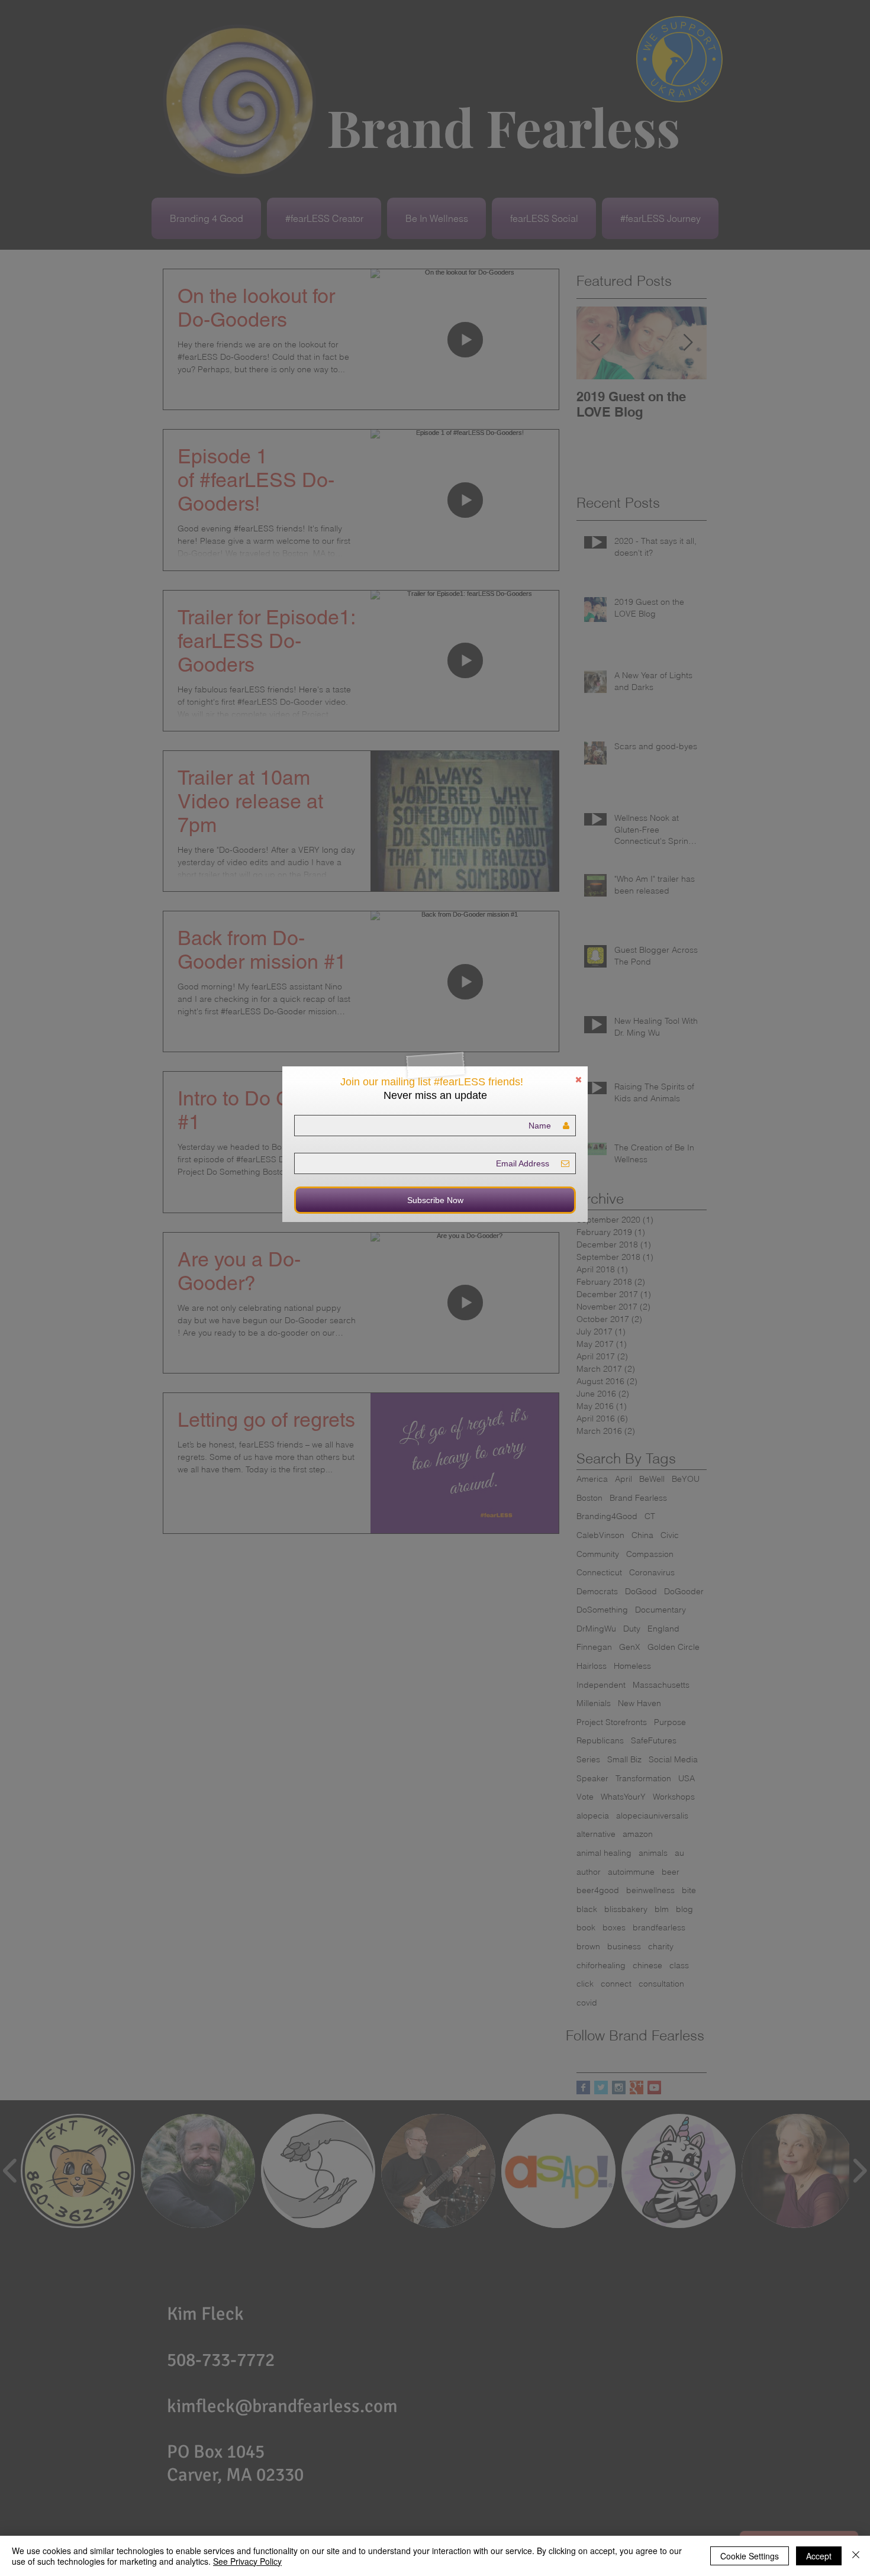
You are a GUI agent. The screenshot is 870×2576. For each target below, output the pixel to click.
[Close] (856, 2556)
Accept (819, 2556)
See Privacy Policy (247, 2561)
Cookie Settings (750, 2556)
